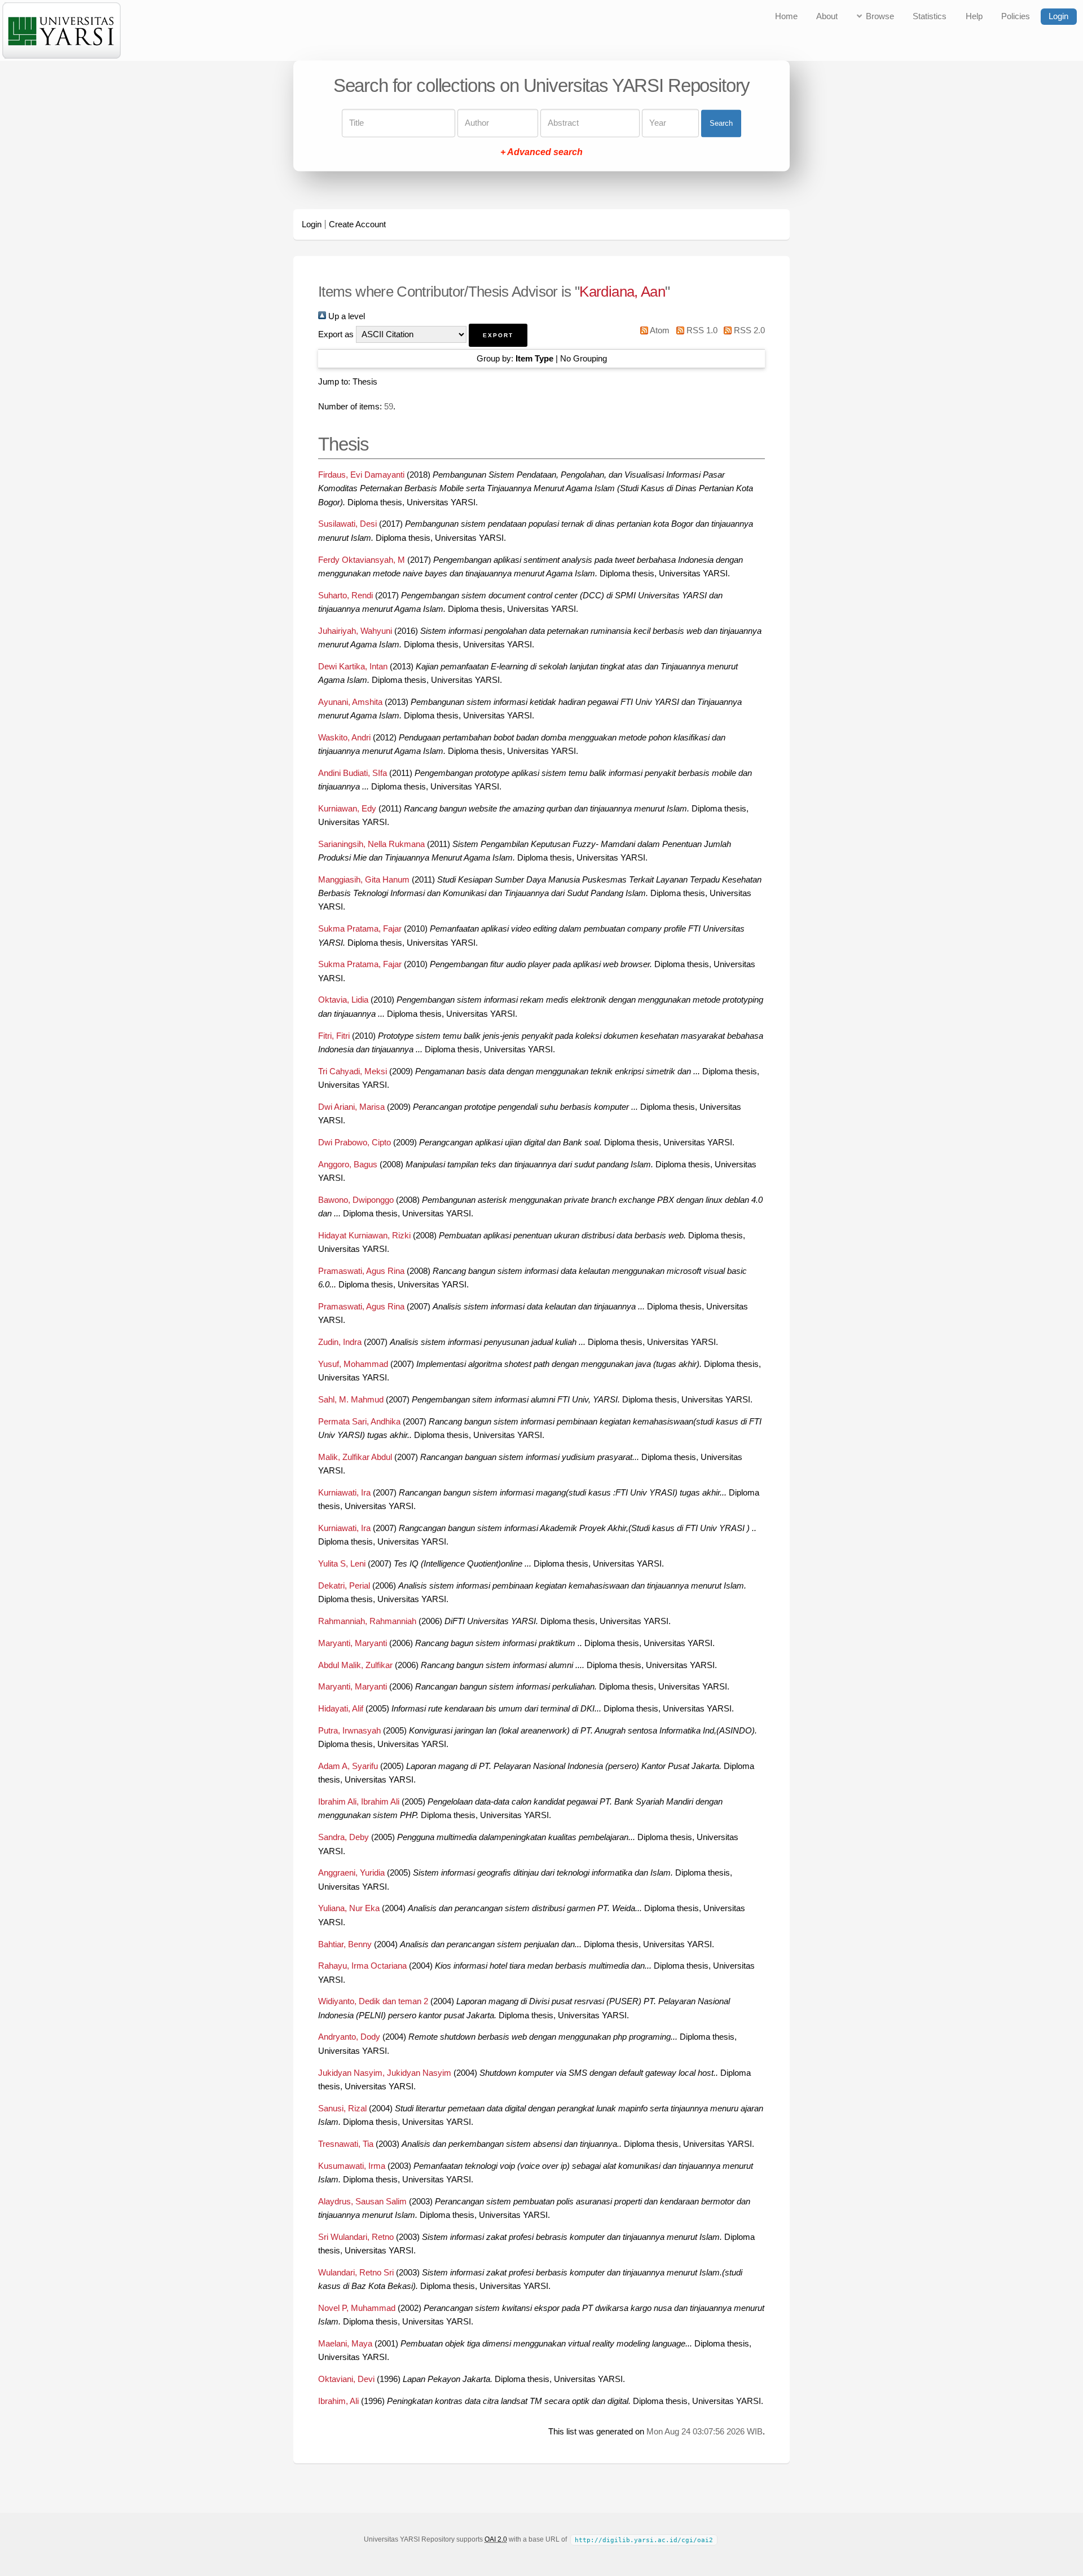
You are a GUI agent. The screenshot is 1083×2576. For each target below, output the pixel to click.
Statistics (930, 16)
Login (1058, 16)
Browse (880, 16)
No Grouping (584, 359)
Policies (1016, 16)
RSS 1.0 (701, 330)
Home (786, 16)
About (827, 16)
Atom (659, 330)
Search (721, 123)
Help (974, 16)
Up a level (345, 316)
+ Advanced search (541, 153)
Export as (336, 334)
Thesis (365, 382)
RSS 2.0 (748, 330)
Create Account (357, 224)
